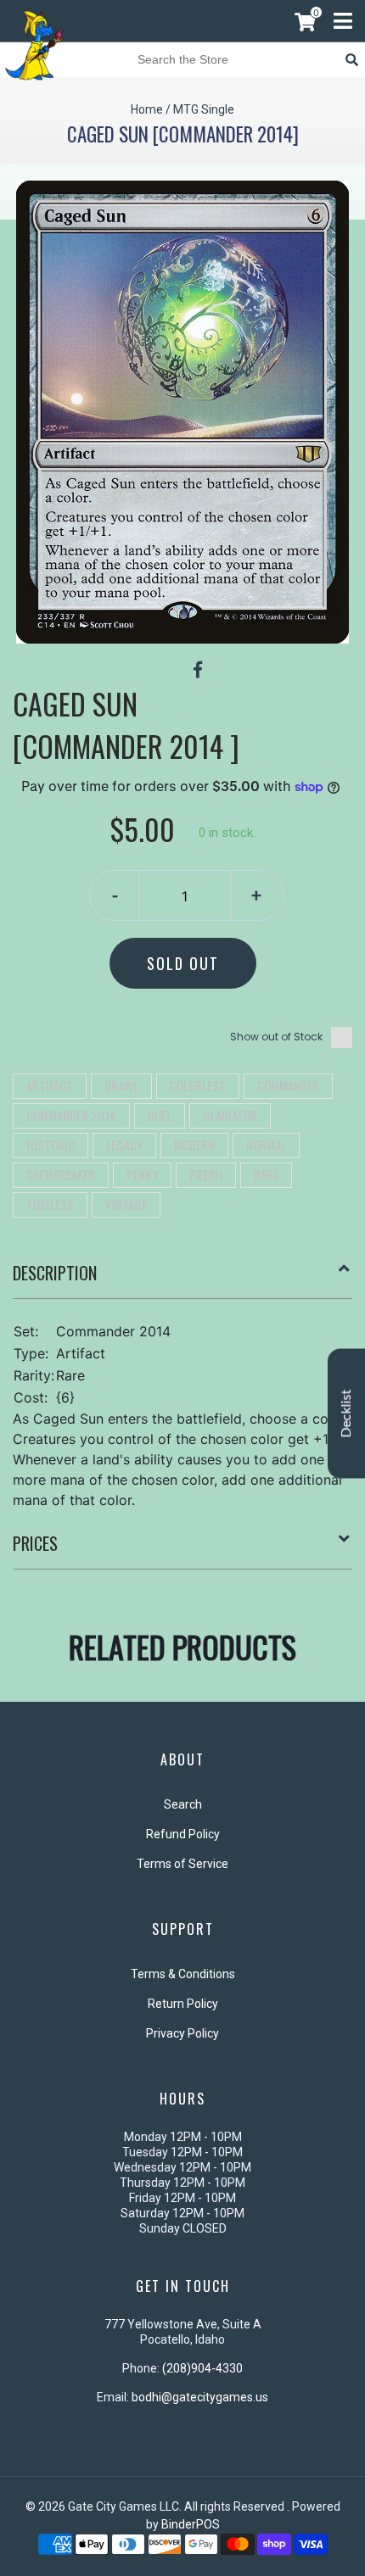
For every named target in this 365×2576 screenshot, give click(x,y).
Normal (266, 1145)
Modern (194, 1145)
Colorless (198, 1085)
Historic (51, 1145)
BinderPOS (191, 2524)
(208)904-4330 (202, 2368)
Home (147, 109)
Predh (206, 1174)
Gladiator (230, 1115)
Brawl (121, 1085)
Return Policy (183, 2004)
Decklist (346, 1414)
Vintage (126, 1204)
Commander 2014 (71, 1115)
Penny (142, 1174)
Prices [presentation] (35, 1543)
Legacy (124, 1145)
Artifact (50, 1085)
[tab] (182, 1280)
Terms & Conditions (183, 1974)
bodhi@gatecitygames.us (200, 2397)
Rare (266, 1174)
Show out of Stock (276, 1037)
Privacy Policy (182, 2033)
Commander (288, 1085)
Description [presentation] (55, 1273)
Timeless (50, 1204)
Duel (160, 1115)
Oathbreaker (61, 1174)
